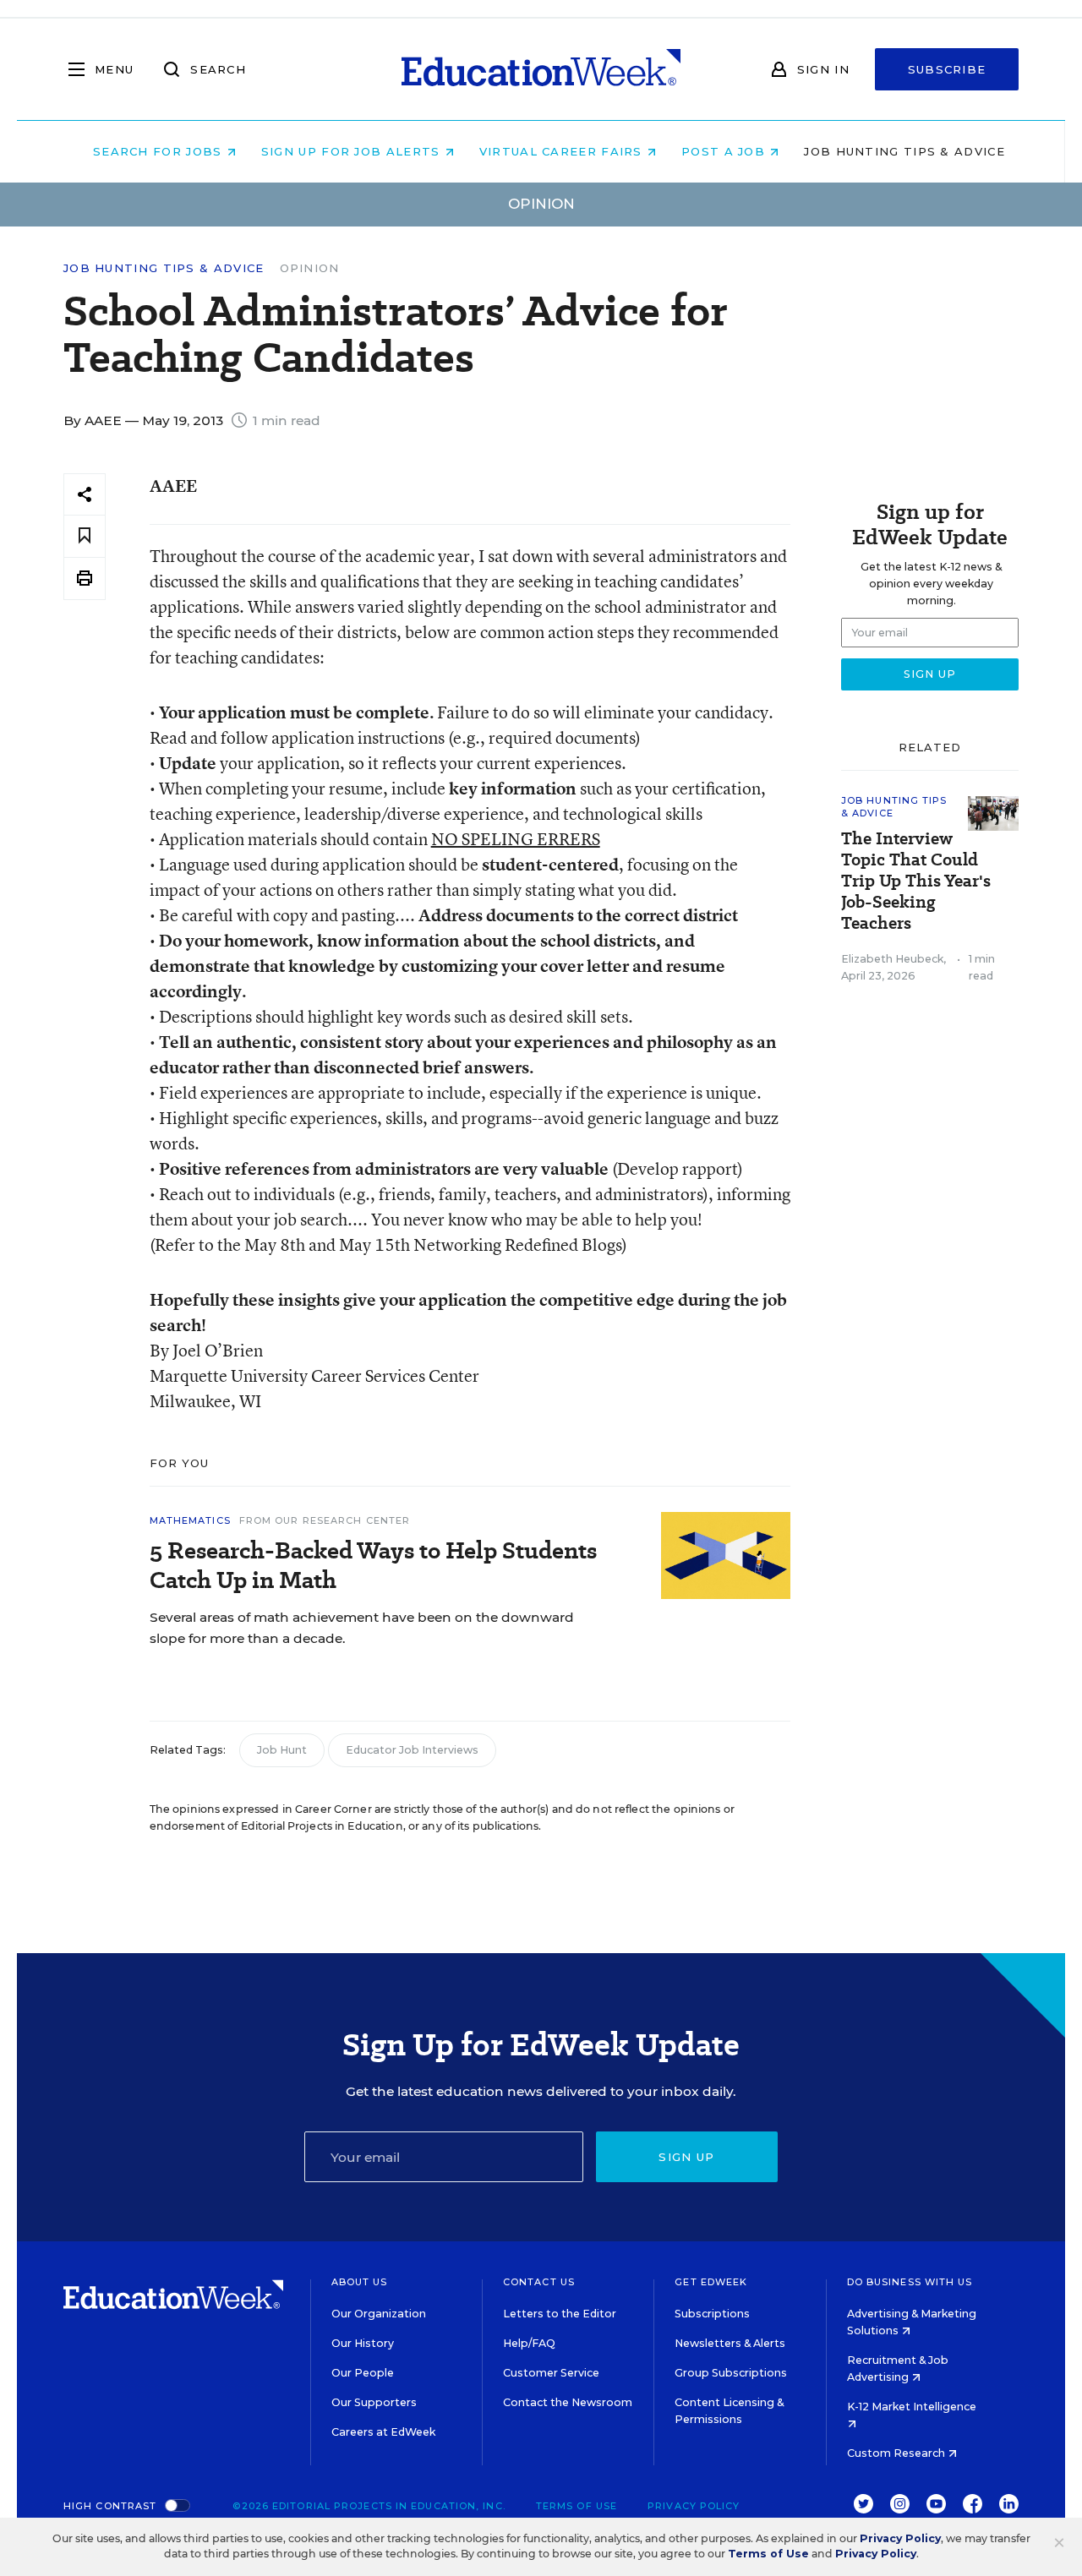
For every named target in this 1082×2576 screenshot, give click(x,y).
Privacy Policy (694, 2506)
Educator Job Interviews (412, 1750)
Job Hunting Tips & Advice (904, 151)
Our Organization (379, 2314)
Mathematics (190, 1520)
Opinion (310, 268)
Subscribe (947, 69)
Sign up (686, 2157)
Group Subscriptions (731, 2373)
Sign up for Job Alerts (353, 151)
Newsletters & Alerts (730, 2343)
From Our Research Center (325, 1520)
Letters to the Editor (560, 2314)
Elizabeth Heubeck (892, 959)
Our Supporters (374, 2402)
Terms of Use (577, 2506)
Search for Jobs (160, 151)
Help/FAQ (529, 2343)
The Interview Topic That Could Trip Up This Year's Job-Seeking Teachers (916, 881)
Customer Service (551, 2373)
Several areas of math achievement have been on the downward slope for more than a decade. (362, 1628)
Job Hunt (282, 1750)
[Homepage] (541, 69)
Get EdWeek (711, 2282)
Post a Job (725, 151)
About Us (360, 2282)
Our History (363, 2343)
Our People (363, 2373)
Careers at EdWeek (383, 2432)
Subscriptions (712, 2314)
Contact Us (539, 2282)
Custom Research (897, 2453)
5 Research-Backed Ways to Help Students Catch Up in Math (373, 1565)
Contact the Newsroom (568, 2402)
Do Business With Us (910, 2282)
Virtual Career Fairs (563, 151)
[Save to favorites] (85, 536)
